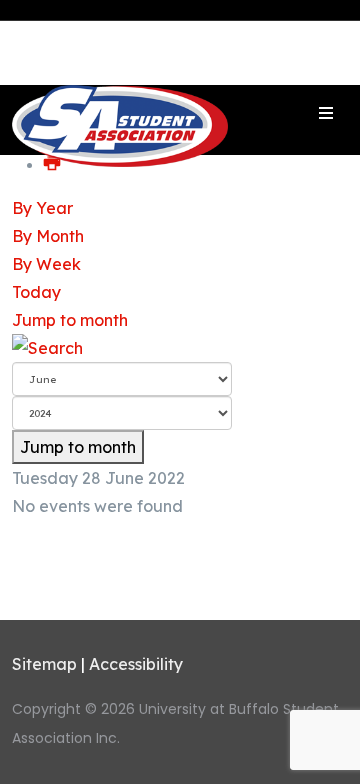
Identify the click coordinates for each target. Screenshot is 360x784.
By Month (48, 236)
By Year (42, 208)
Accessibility (136, 664)
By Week (46, 264)
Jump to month (70, 320)
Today (36, 292)
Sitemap (44, 664)
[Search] (180, 348)
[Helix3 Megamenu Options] (326, 113)
